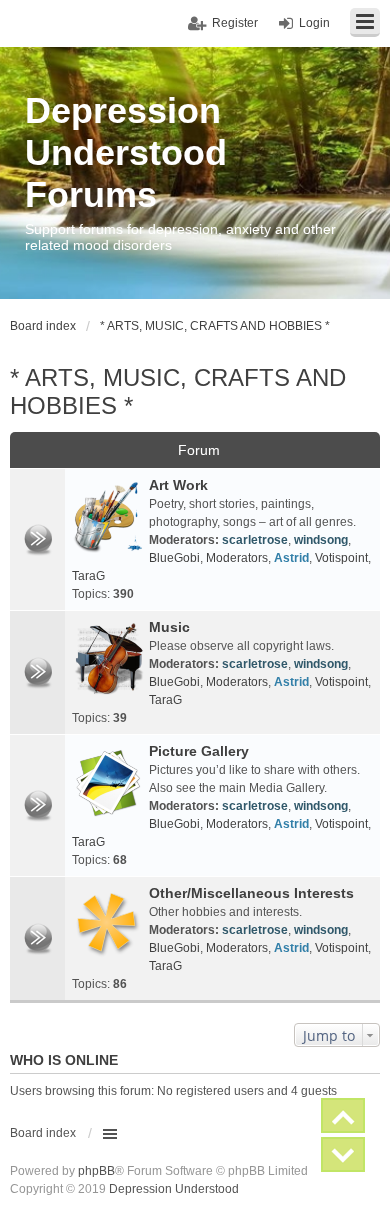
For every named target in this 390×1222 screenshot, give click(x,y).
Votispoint (341, 558)
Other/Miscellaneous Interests (251, 893)
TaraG (88, 576)
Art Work (178, 485)
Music (169, 627)
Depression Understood (174, 1189)
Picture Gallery (199, 751)
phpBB (96, 1171)
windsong (321, 540)
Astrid (291, 558)
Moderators (237, 558)
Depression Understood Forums (126, 152)
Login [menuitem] (314, 23)
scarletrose (255, 540)
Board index (43, 1133)
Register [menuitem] (235, 23)
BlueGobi (174, 558)
